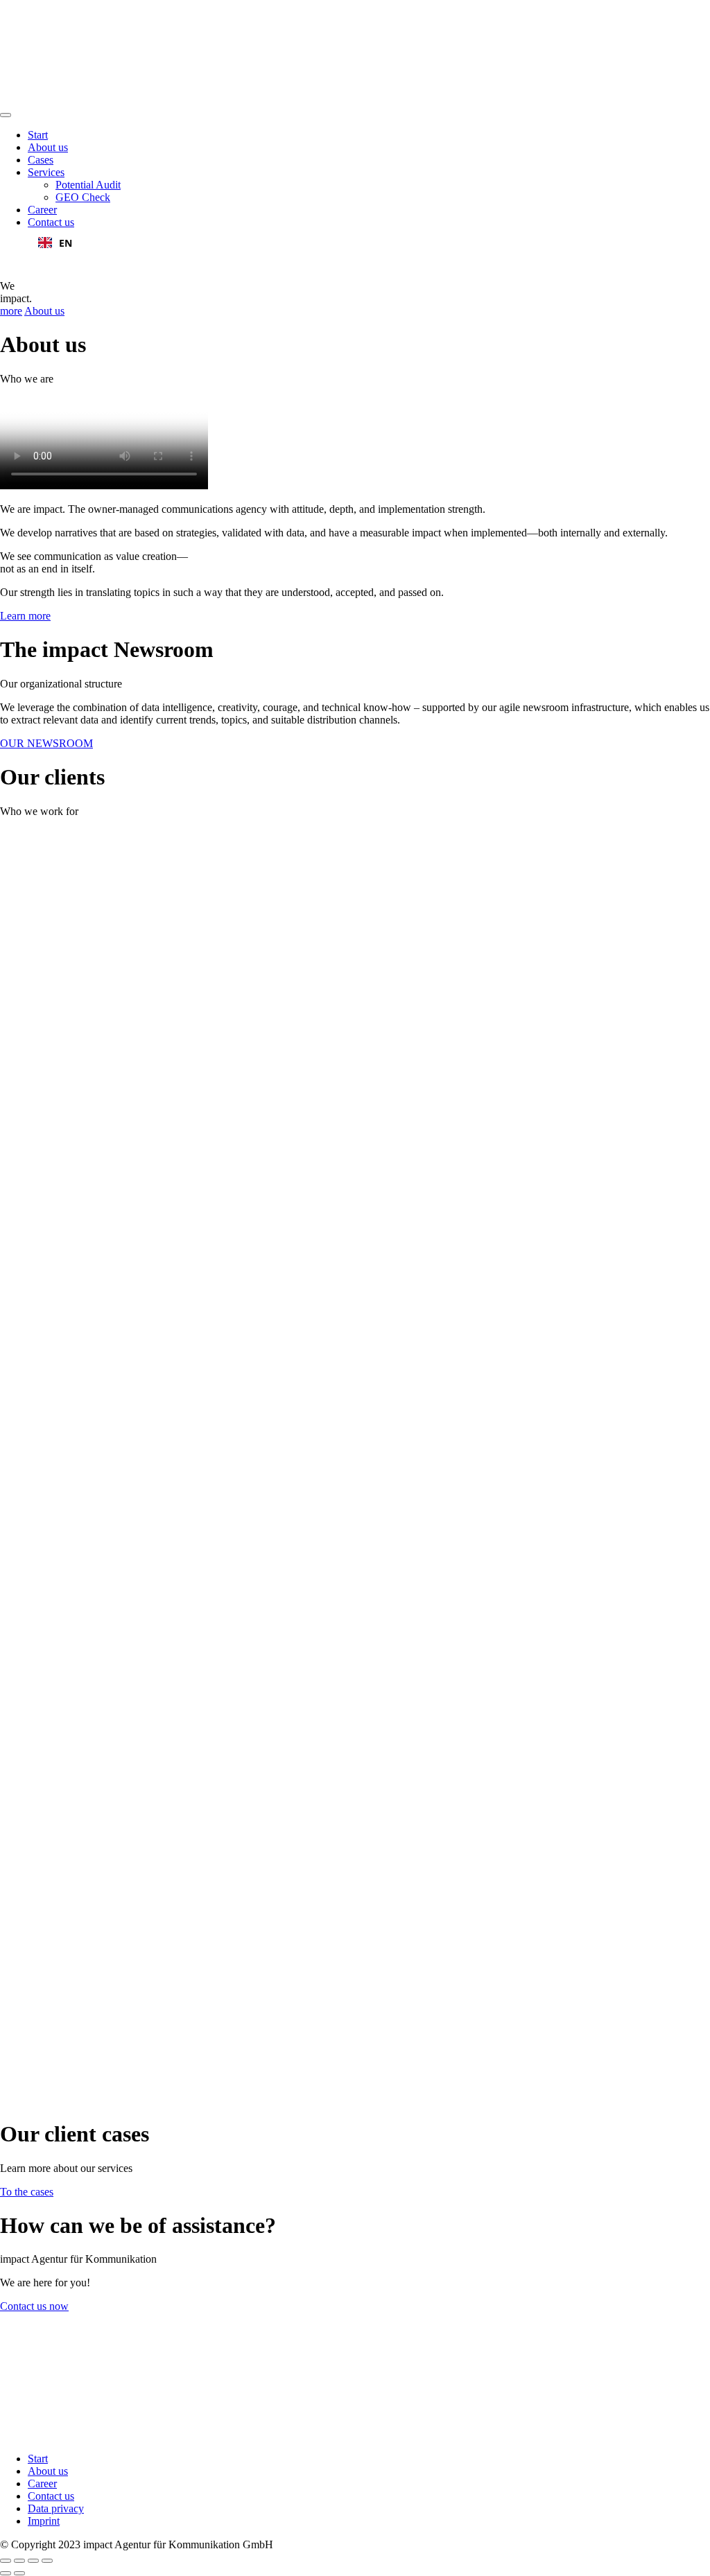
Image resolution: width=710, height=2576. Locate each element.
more (11, 311)
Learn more (25, 616)
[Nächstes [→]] (19, 2573)
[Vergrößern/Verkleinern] (47, 2561)
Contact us (51, 222)
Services (46, 172)
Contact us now (34, 2306)
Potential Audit (88, 185)
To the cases (27, 2192)
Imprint (44, 2521)
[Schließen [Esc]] (6, 2561)
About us (48, 147)
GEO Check (83, 197)
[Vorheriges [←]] (6, 2573)
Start (38, 135)
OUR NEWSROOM (46, 743)
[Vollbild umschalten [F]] (33, 2561)
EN (66, 243)
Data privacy (56, 2508)
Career (42, 210)
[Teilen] (19, 2561)
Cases (41, 160)
